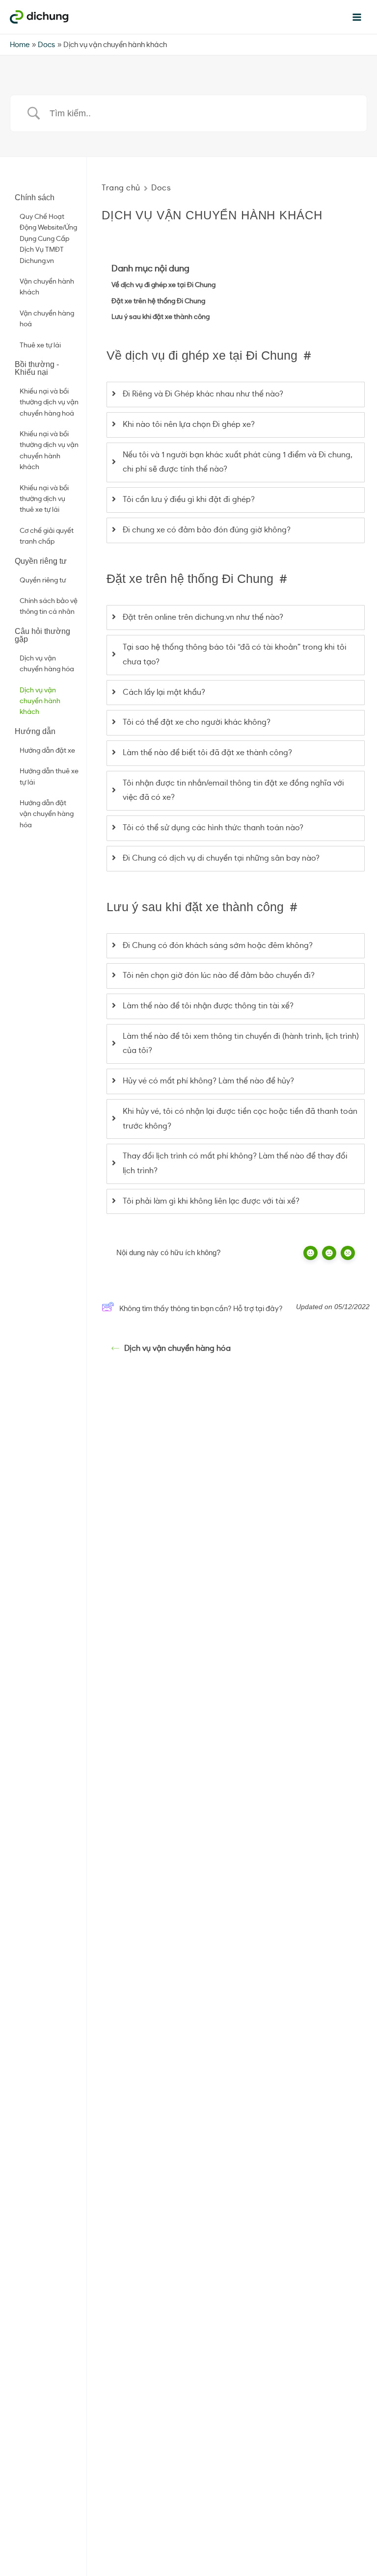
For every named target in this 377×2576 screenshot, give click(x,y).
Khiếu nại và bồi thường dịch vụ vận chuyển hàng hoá (49, 403)
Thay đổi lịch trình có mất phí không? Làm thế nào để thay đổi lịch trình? (235, 1163)
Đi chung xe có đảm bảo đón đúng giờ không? (207, 530)
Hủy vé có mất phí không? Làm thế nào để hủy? (208, 1081)
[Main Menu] (357, 17)
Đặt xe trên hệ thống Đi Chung (158, 301)
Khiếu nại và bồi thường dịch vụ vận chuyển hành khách (49, 451)
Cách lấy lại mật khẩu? (164, 692)
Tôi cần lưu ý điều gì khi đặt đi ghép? (189, 499)
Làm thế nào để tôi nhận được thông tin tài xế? (208, 1006)
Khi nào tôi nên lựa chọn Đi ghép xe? (189, 424)
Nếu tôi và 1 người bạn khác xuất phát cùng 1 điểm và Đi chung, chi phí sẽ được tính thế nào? (238, 462)
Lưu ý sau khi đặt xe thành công (161, 317)
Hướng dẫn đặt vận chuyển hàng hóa (47, 814)
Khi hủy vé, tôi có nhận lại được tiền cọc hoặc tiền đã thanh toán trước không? (240, 1119)
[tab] (236, 394)
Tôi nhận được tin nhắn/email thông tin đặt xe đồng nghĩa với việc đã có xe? (233, 790)
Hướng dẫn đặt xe (47, 751)
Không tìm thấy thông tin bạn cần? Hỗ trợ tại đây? (201, 1309)
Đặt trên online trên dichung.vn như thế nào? (203, 617)
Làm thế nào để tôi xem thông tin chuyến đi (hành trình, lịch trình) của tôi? (241, 1044)
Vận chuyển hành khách (47, 287)
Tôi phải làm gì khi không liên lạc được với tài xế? (211, 1201)
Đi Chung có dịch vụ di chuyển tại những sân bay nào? (221, 858)
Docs (161, 188)
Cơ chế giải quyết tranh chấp (47, 536)
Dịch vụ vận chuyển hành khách (40, 701)
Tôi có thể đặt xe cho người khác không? (197, 722)
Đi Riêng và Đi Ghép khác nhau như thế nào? (203, 394)
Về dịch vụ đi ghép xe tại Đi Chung (163, 285)
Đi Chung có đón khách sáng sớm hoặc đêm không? (218, 946)
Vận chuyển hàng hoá (47, 319)
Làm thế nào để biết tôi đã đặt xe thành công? (207, 753)
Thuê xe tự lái (40, 345)
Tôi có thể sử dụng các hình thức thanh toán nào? (213, 828)
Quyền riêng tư (43, 580)
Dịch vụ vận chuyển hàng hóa (47, 664)
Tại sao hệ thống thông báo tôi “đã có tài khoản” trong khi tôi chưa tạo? (235, 655)
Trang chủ (121, 188)
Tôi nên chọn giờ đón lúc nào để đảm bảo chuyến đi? (219, 975)
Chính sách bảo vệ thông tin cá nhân (49, 606)
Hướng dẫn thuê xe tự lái (49, 777)
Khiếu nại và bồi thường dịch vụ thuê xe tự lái (44, 499)
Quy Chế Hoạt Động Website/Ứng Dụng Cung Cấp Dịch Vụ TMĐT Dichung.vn (48, 239)
